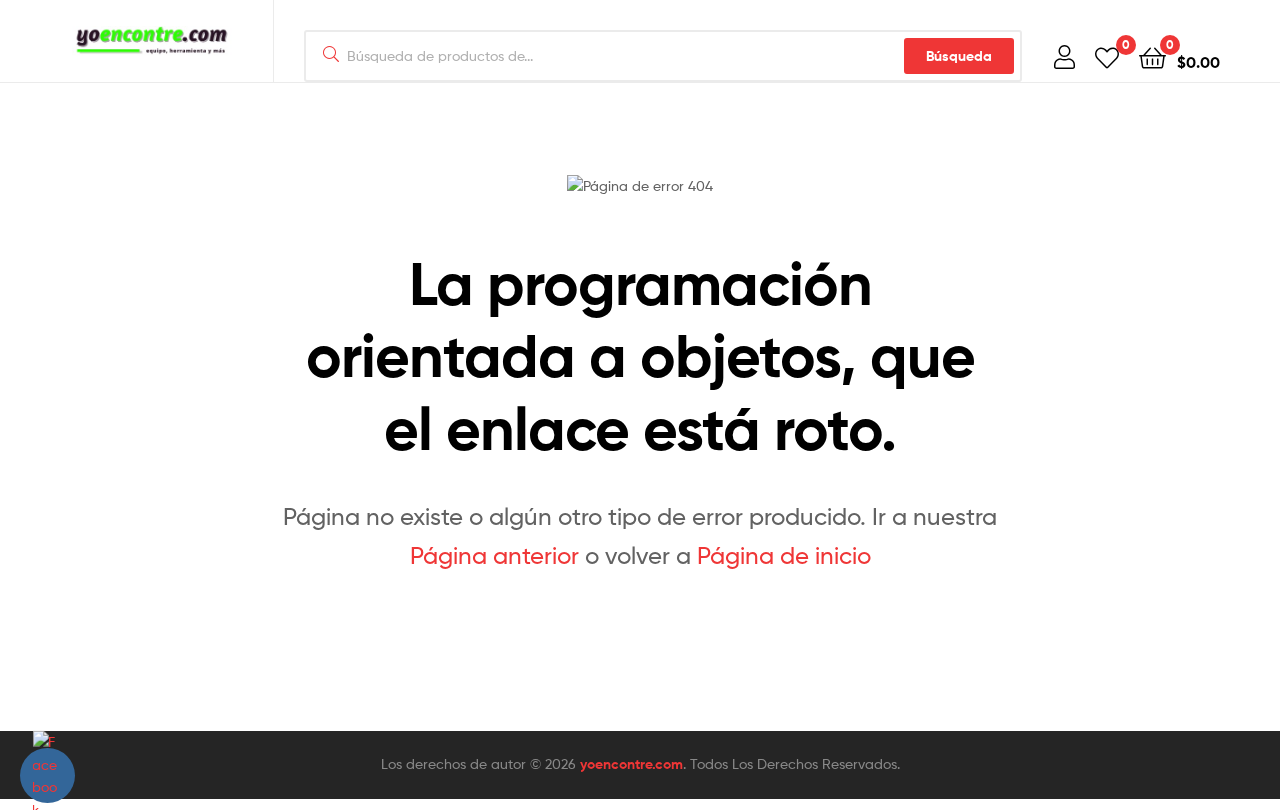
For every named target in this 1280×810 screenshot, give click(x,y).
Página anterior (494, 555)
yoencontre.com (631, 764)
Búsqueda (959, 56)
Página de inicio (784, 555)
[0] (1107, 56)
